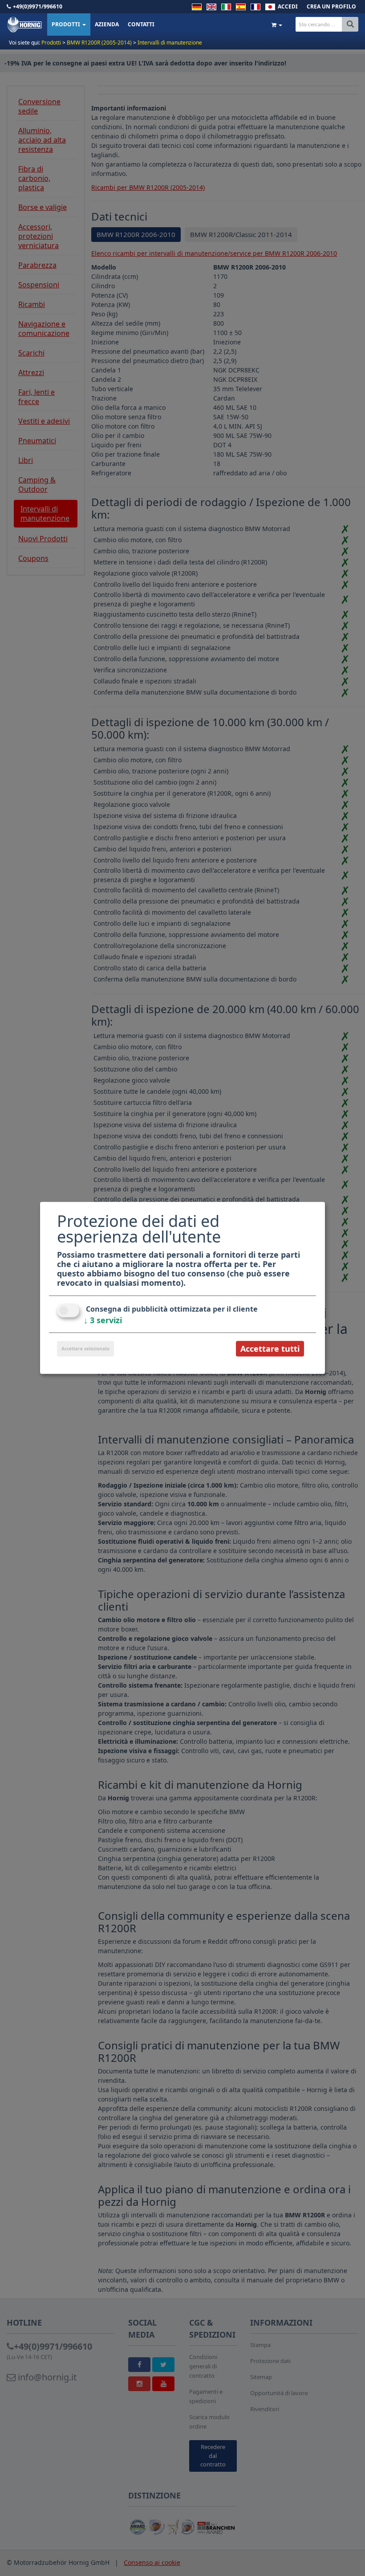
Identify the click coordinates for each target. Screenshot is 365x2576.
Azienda (107, 24)
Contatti (141, 24)
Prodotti (67, 24)
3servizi (103, 1320)
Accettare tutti (270, 1349)
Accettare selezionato (85, 1349)
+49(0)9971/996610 (38, 6)
